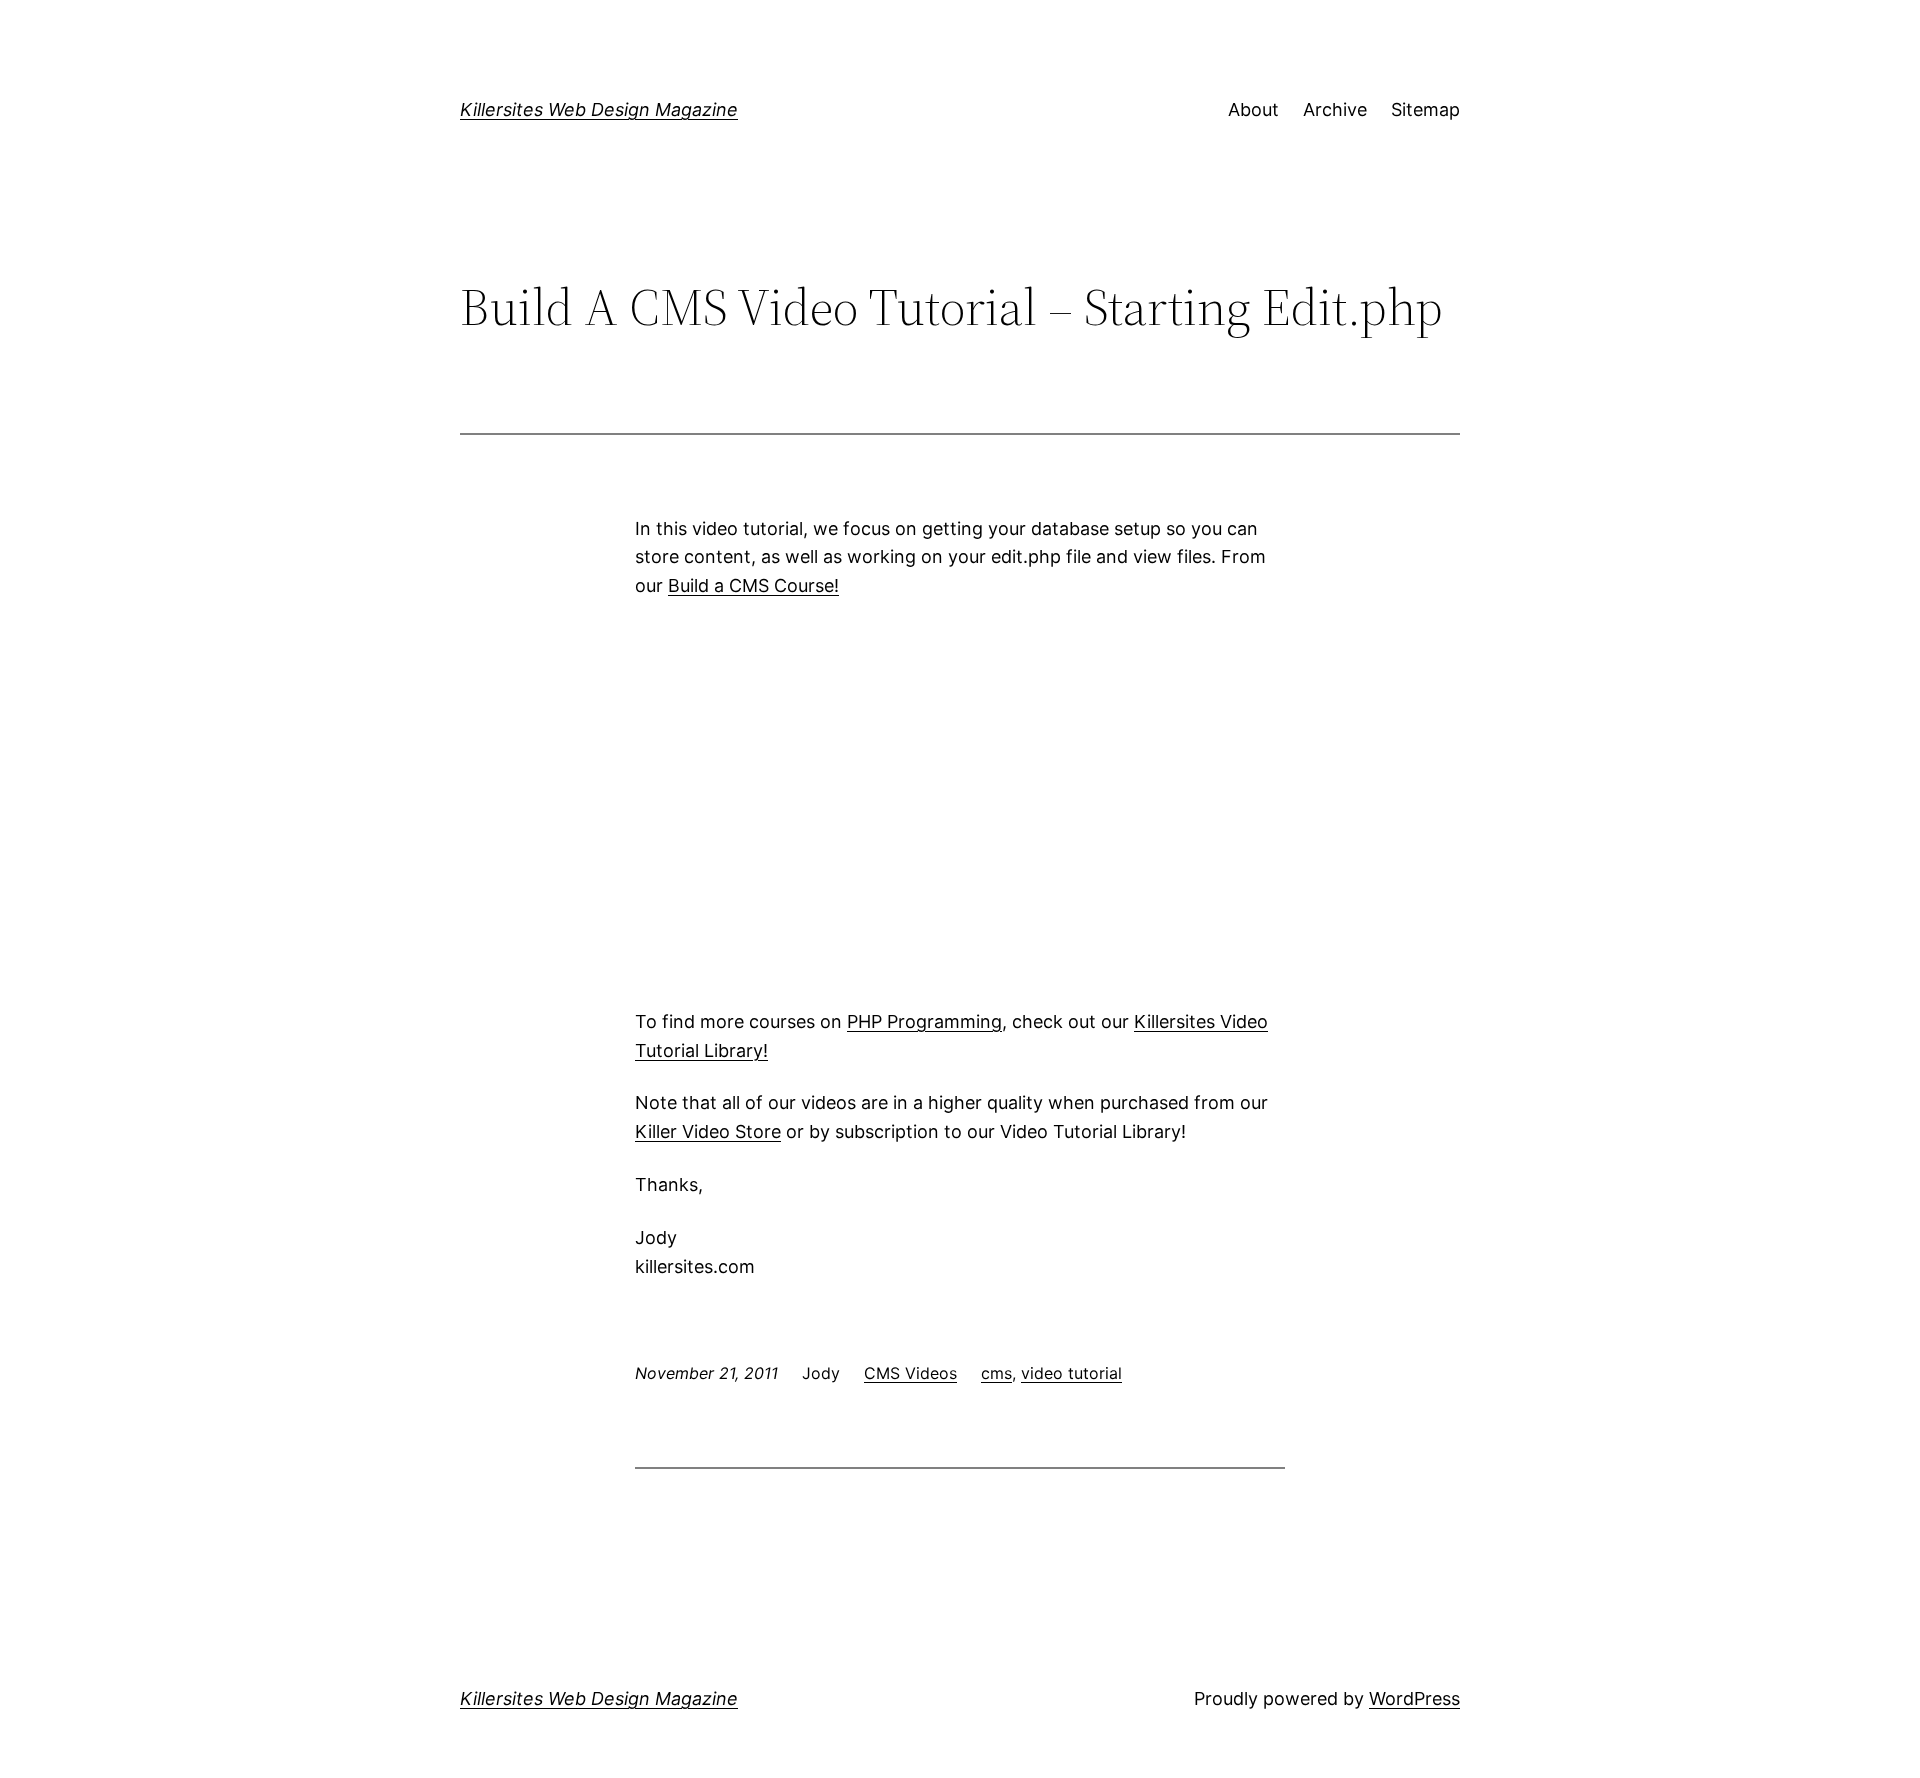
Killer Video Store (708, 1131)
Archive (1335, 109)
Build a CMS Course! (753, 585)
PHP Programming (924, 1021)
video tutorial (1071, 1373)
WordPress (1414, 1698)
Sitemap (1425, 109)
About (1253, 109)
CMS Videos (910, 1373)
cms (996, 1373)
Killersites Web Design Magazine (599, 109)
